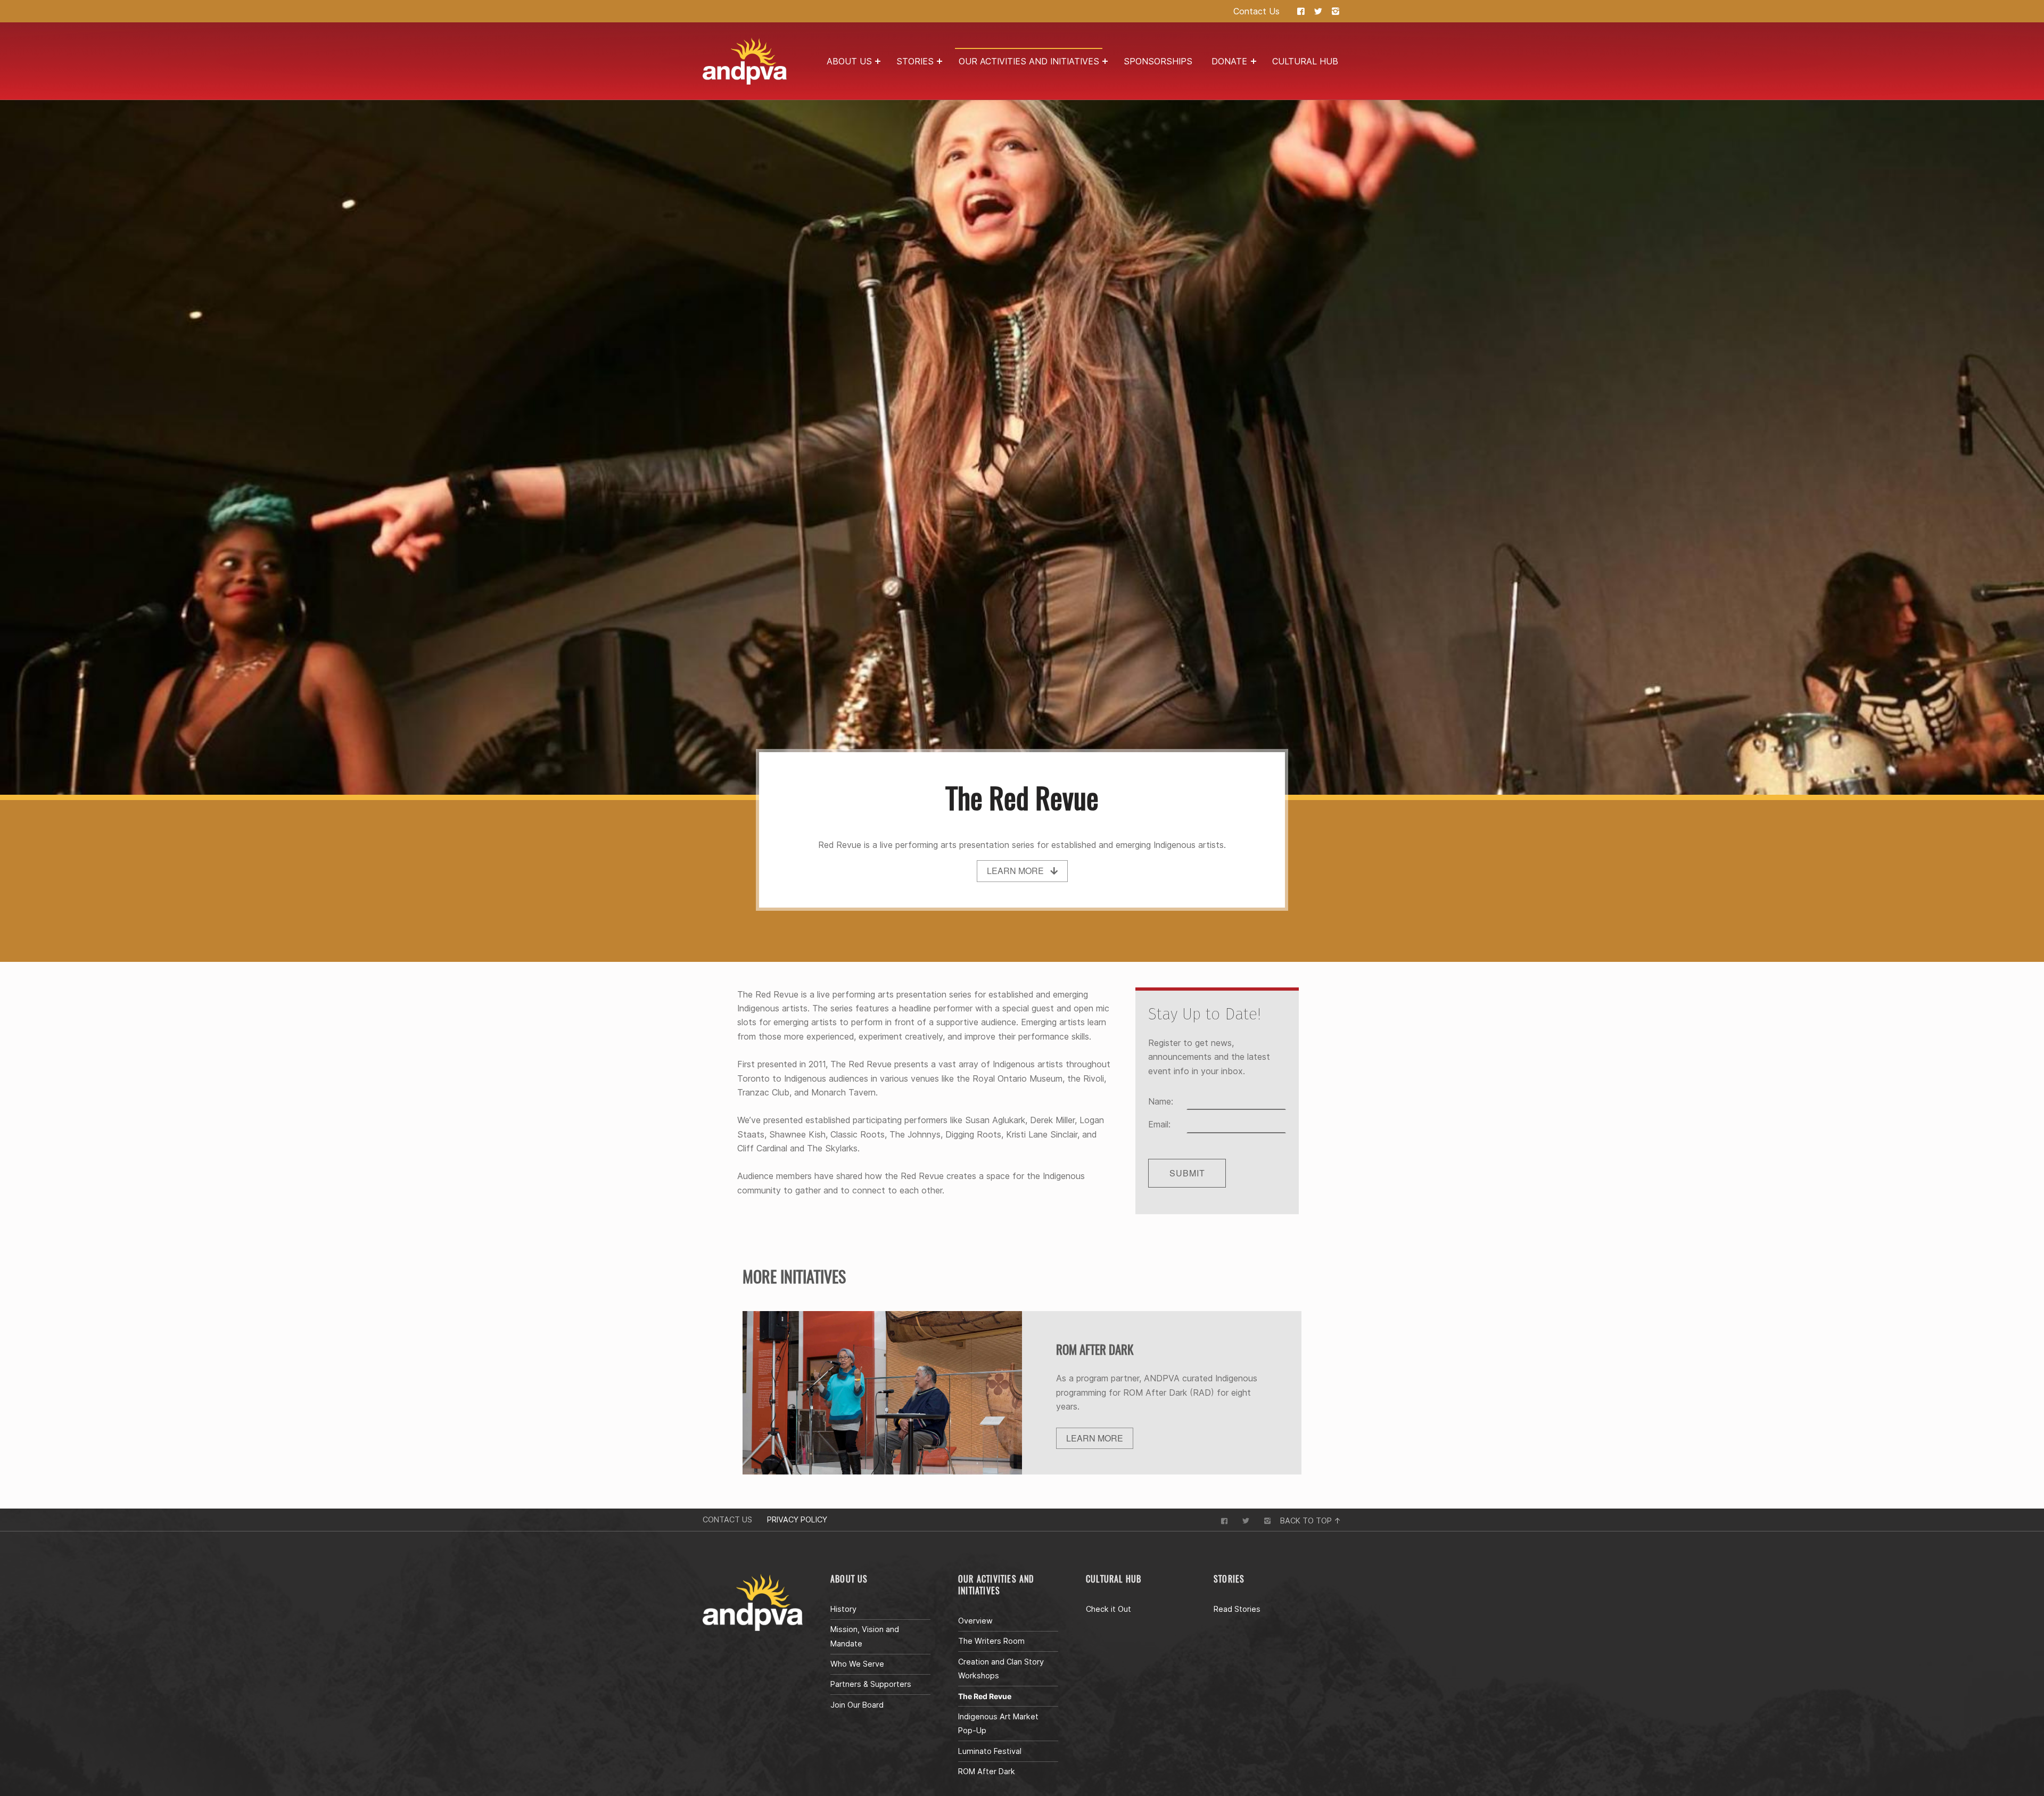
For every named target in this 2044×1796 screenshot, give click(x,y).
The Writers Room (991, 1641)
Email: (1159, 1124)
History (843, 1609)
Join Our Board (857, 1705)
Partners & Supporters (871, 1684)
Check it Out (1108, 1609)
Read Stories (1237, 1609)
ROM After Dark (987, 1771)
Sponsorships (1158, 61)
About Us (849, 61)
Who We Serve (857, 1664)
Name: (1161, 1101)
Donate (1229, 61)
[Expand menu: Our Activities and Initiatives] (1105, 61)
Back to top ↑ (1311, 1521)
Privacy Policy (797, 1519)
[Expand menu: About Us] (878, 61)
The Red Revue (985, 1696)
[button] (1022, 871)
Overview (975, 1621)
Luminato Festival (990, 1751)
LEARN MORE (1095, 1438)
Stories (915, 61)
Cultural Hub (1305, 61)
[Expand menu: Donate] (1254, 61)
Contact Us (1256, 11)
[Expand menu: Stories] (939, 61)
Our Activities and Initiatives (1029, 61)
